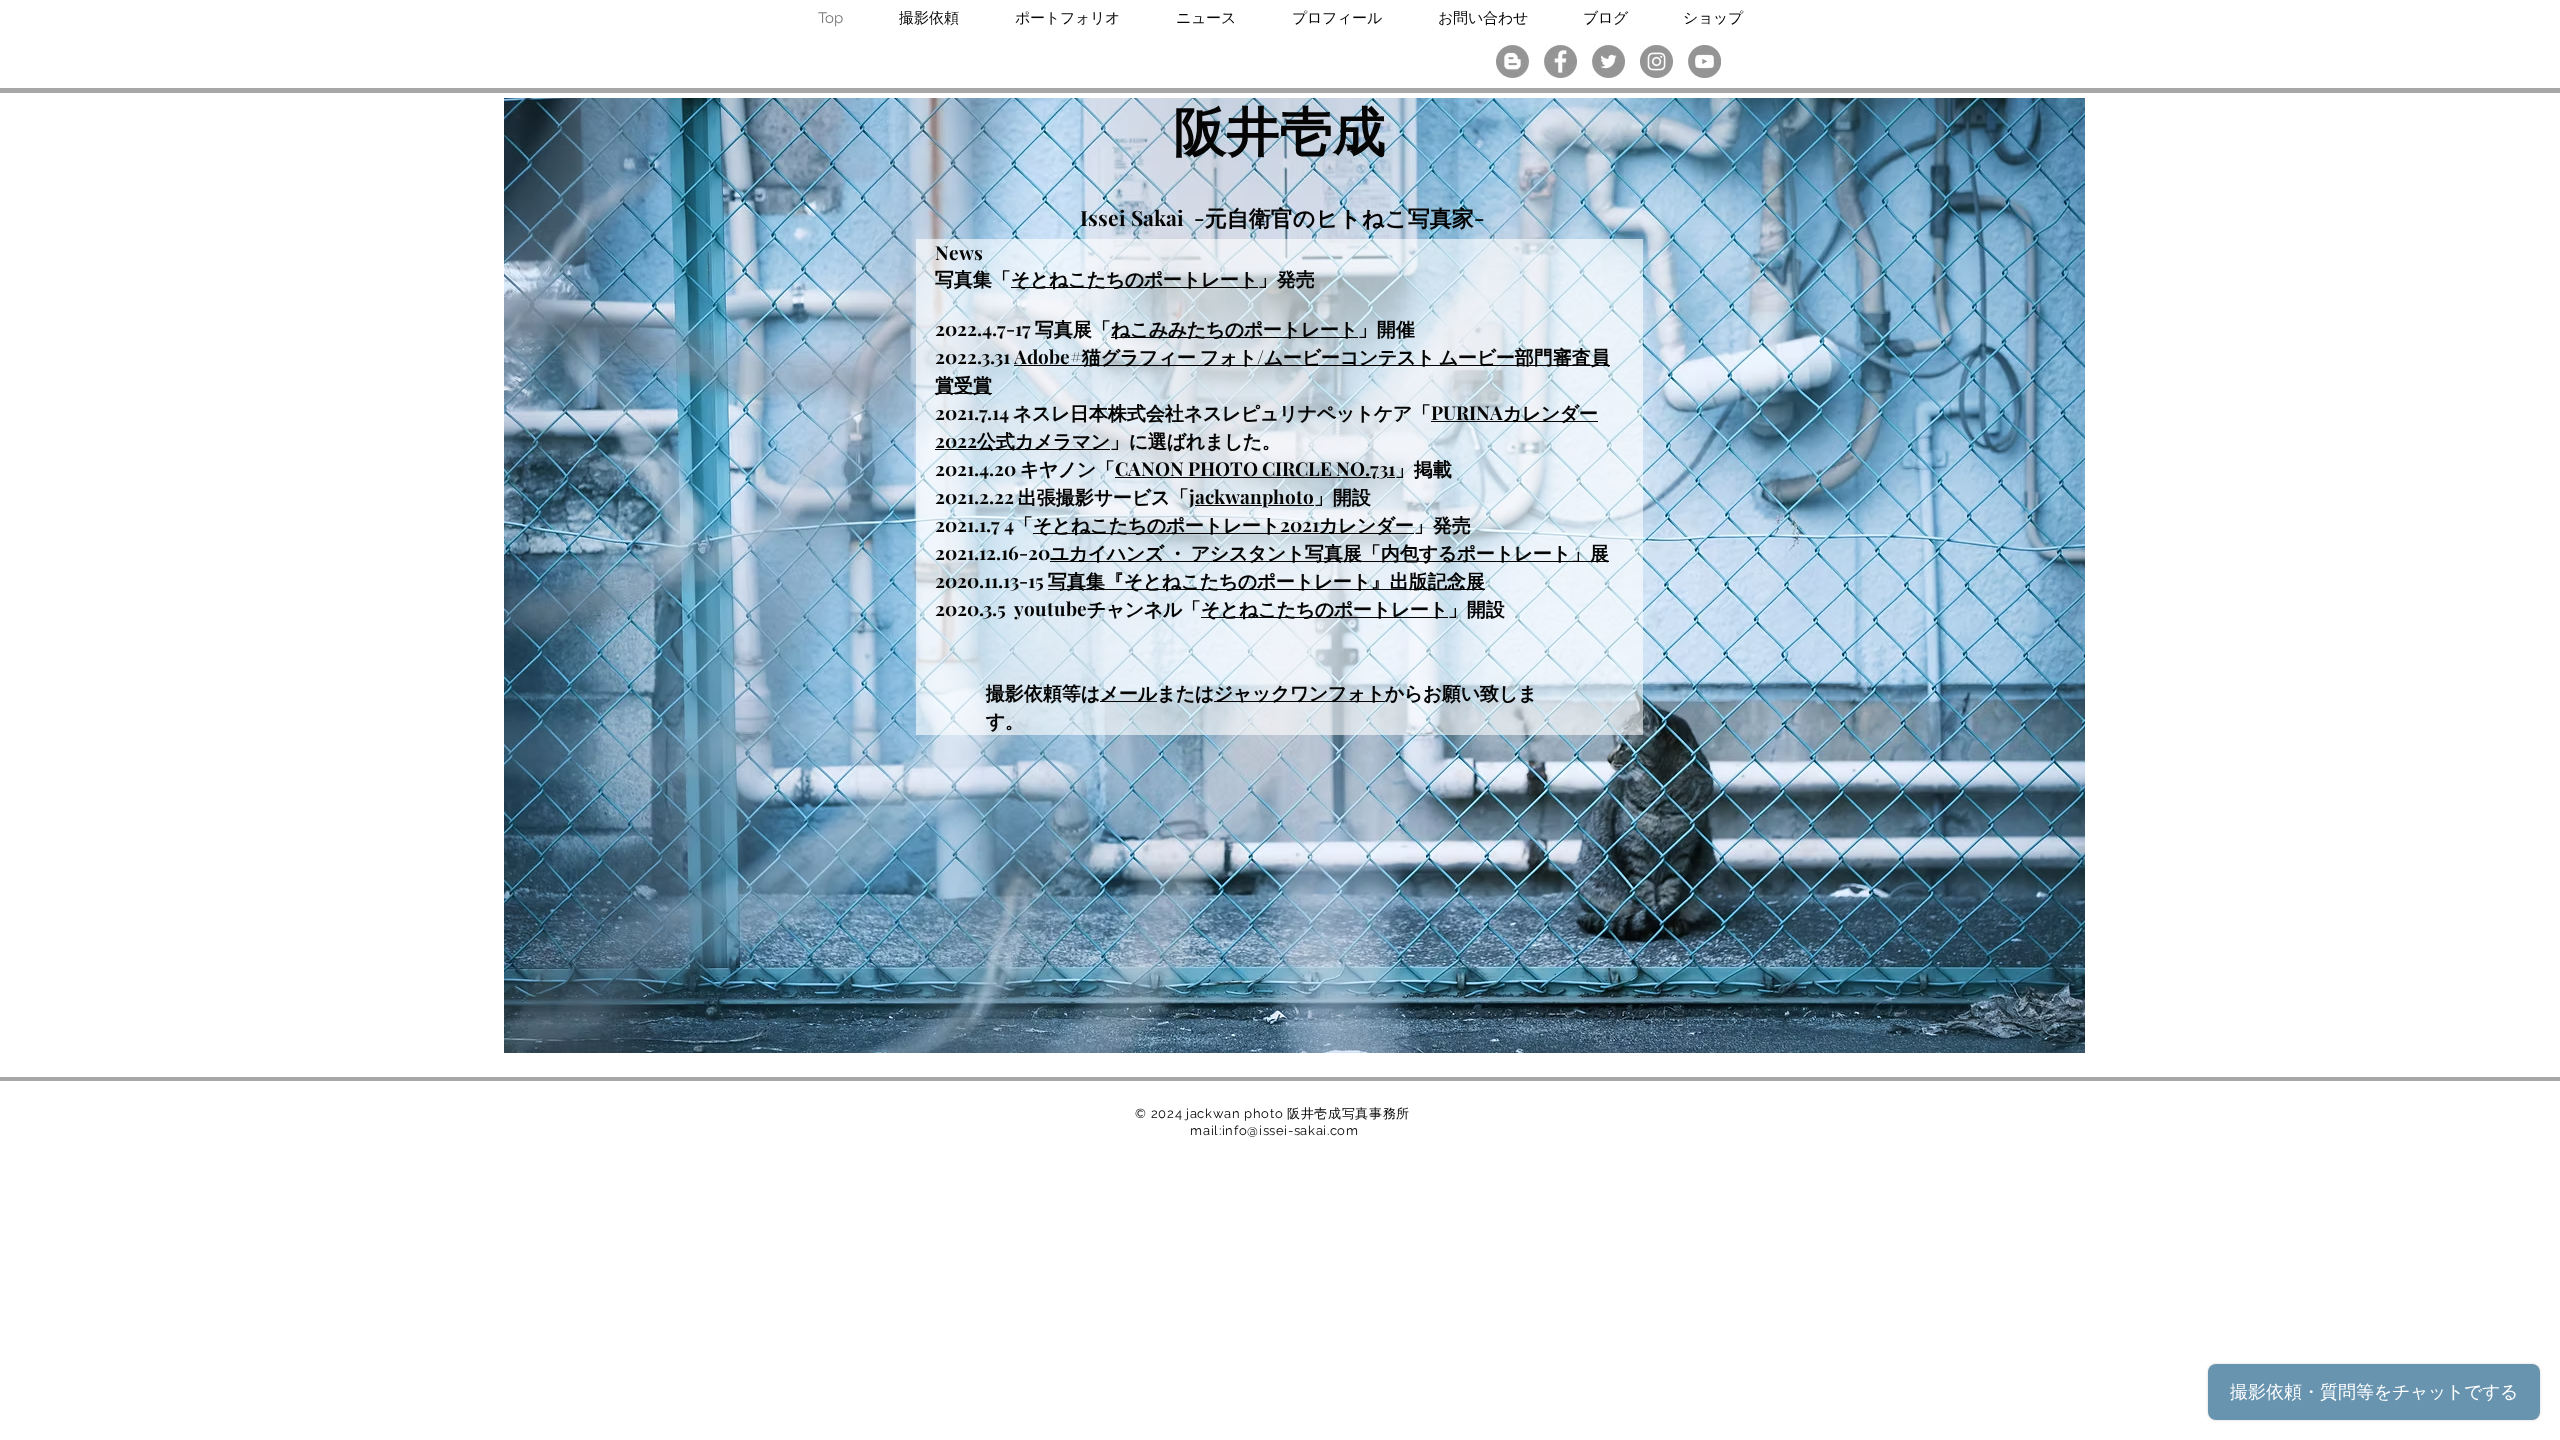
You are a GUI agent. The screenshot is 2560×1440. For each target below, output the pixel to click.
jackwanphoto (1251, 496)
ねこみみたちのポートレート (1234, 328)
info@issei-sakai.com (1290, 1130)
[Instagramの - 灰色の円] (1656, 61)
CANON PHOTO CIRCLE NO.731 (1255, 468)
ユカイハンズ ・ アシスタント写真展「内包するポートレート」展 (1329, 552)
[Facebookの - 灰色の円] (1560, 61)
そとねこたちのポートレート (1134, 278)
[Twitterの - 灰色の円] (1608, 61)
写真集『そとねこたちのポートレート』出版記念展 (1266, 580)
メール (1128, 692)
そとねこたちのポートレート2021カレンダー (1223, 524)
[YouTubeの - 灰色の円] (1704, 61)
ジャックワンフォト (1299, 692)
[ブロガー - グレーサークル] (1512, 61)
